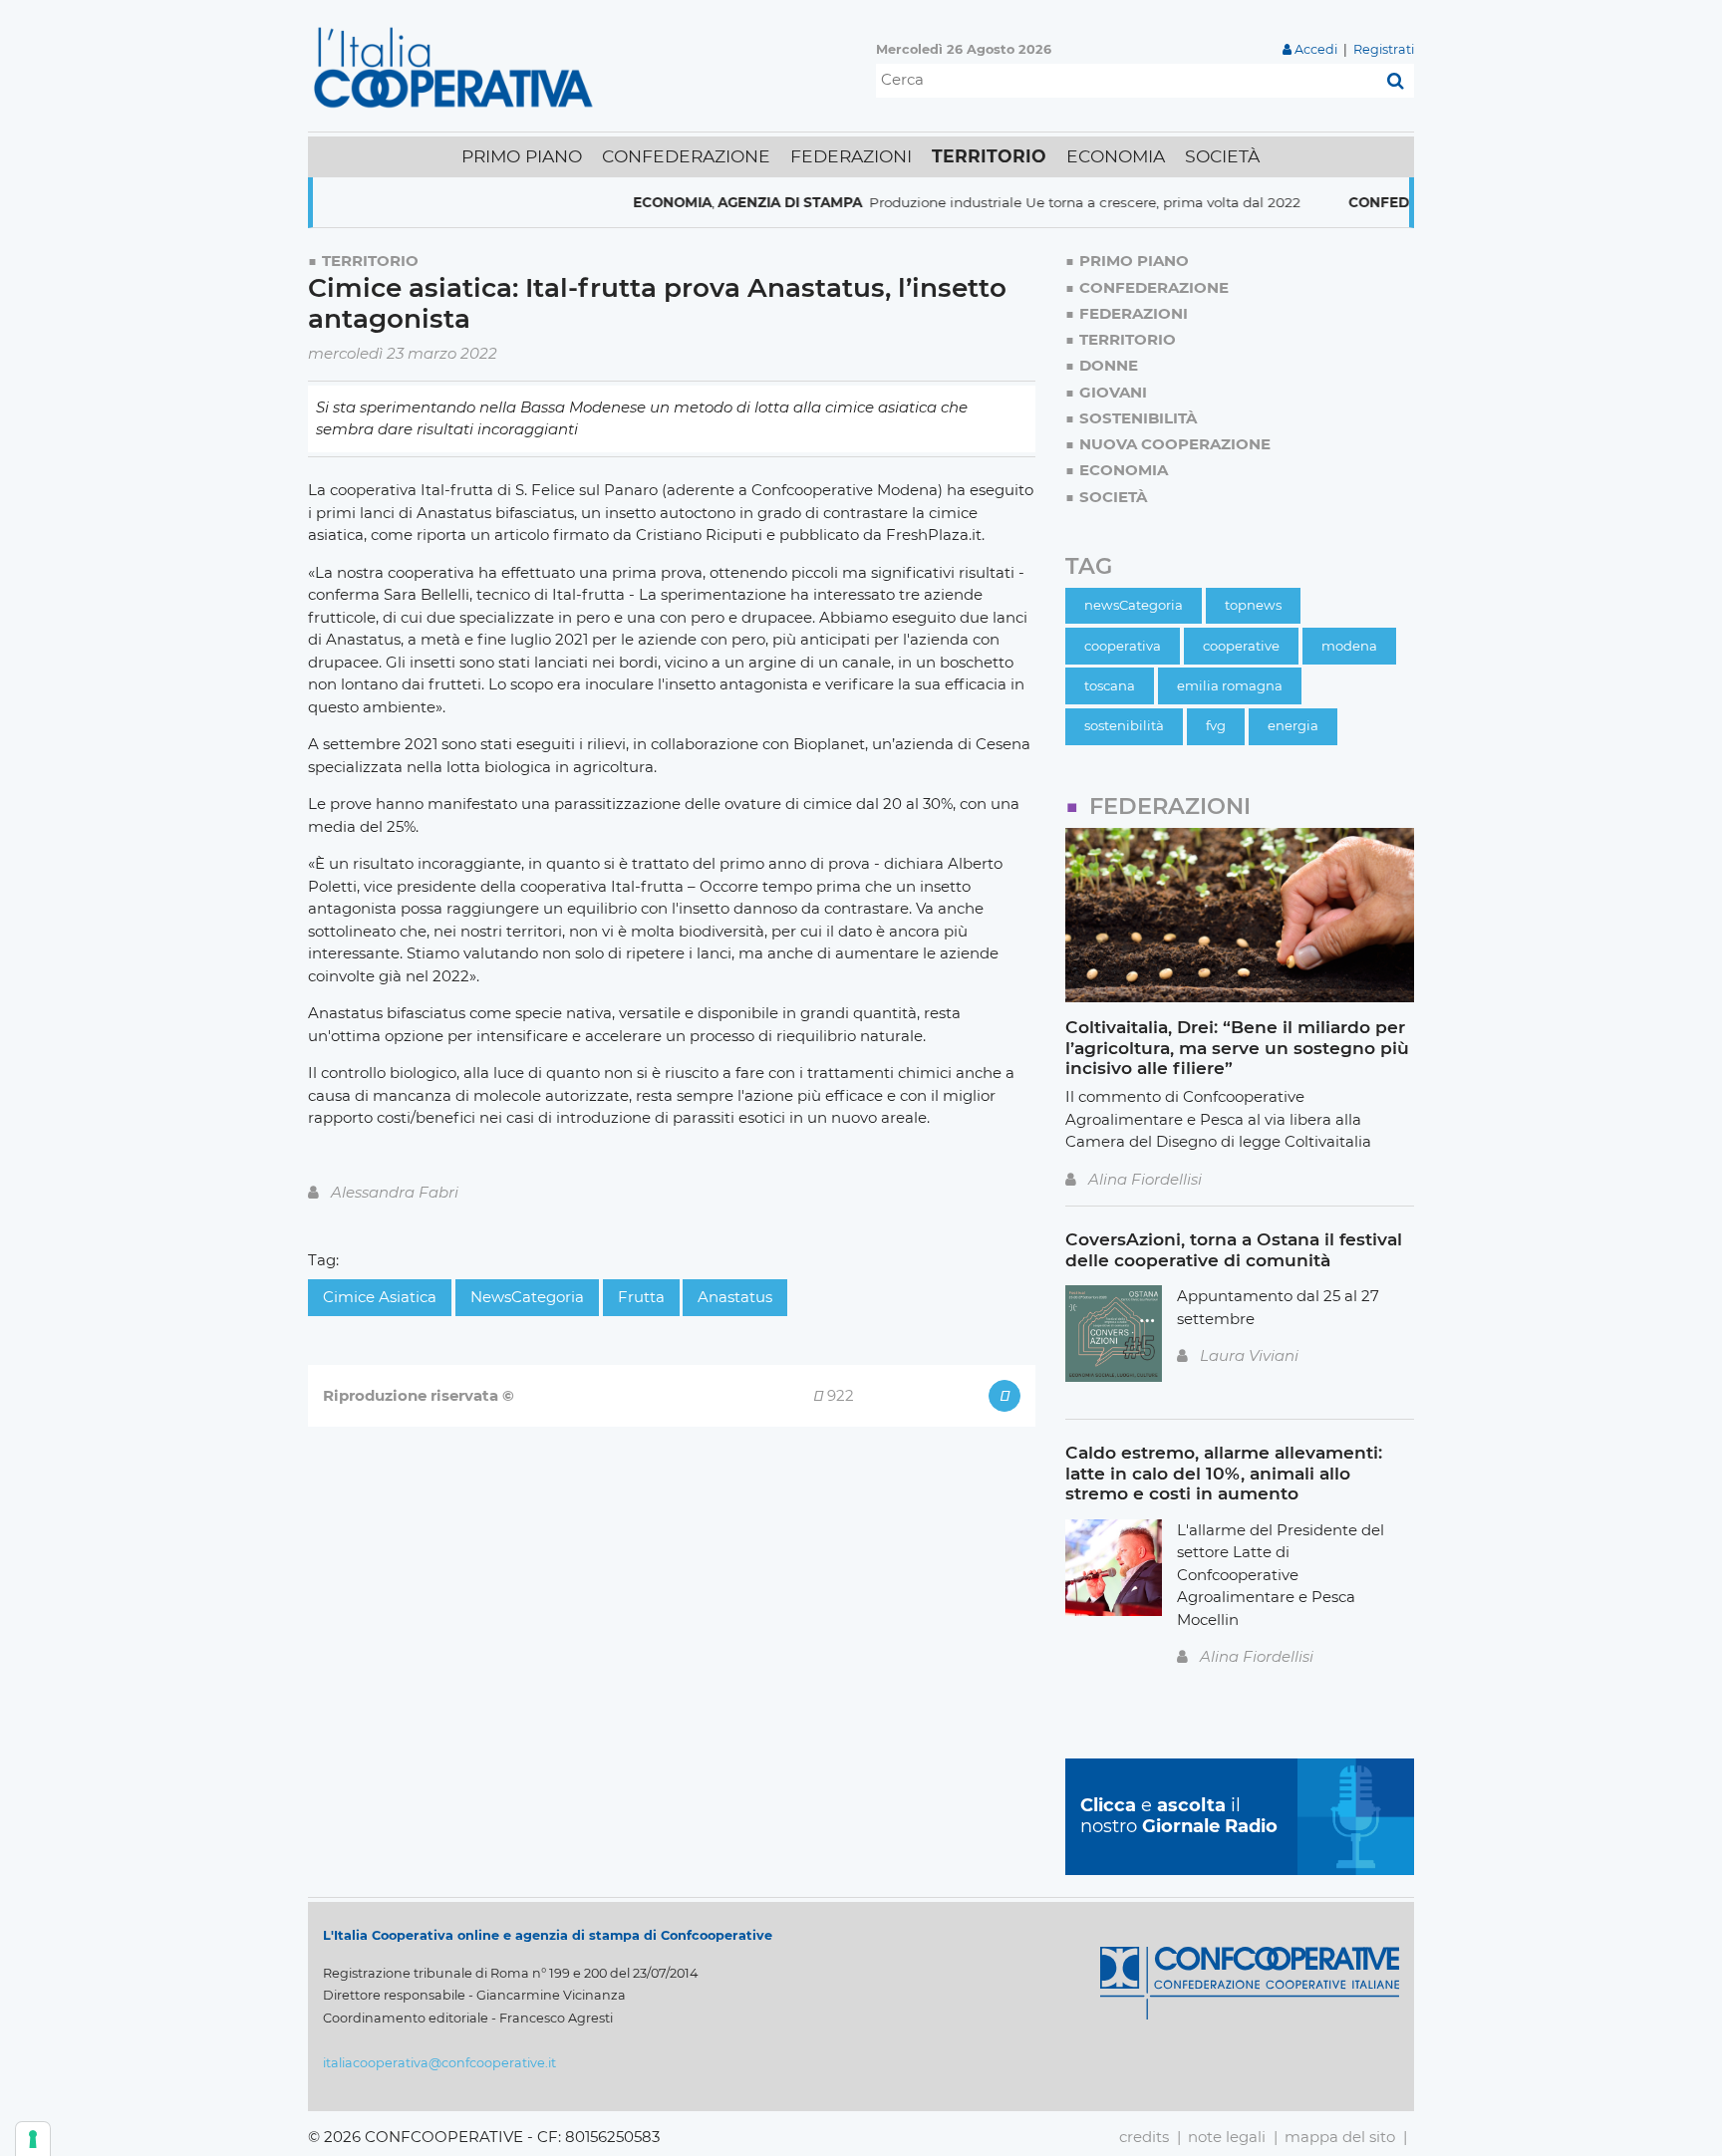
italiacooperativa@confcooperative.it (439, 2063)
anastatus (735, 1297)
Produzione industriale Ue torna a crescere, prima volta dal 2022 (1041, 202)
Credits (1144, 2137)
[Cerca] (1396, 81)
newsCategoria (527, 1297)
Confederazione (1371, 202)
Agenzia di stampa (746, 202)
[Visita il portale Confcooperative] (1250, 1982)
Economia (628, 202)
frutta (641, 1297)
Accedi (1316, 49)
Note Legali (1227, 2137)
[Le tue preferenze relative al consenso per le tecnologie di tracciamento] (33, 2139)
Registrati (1384, 49)
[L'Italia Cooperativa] (457, 66)
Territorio (370, 261)
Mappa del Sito (1340, 2137)
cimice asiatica (380, 1297)
